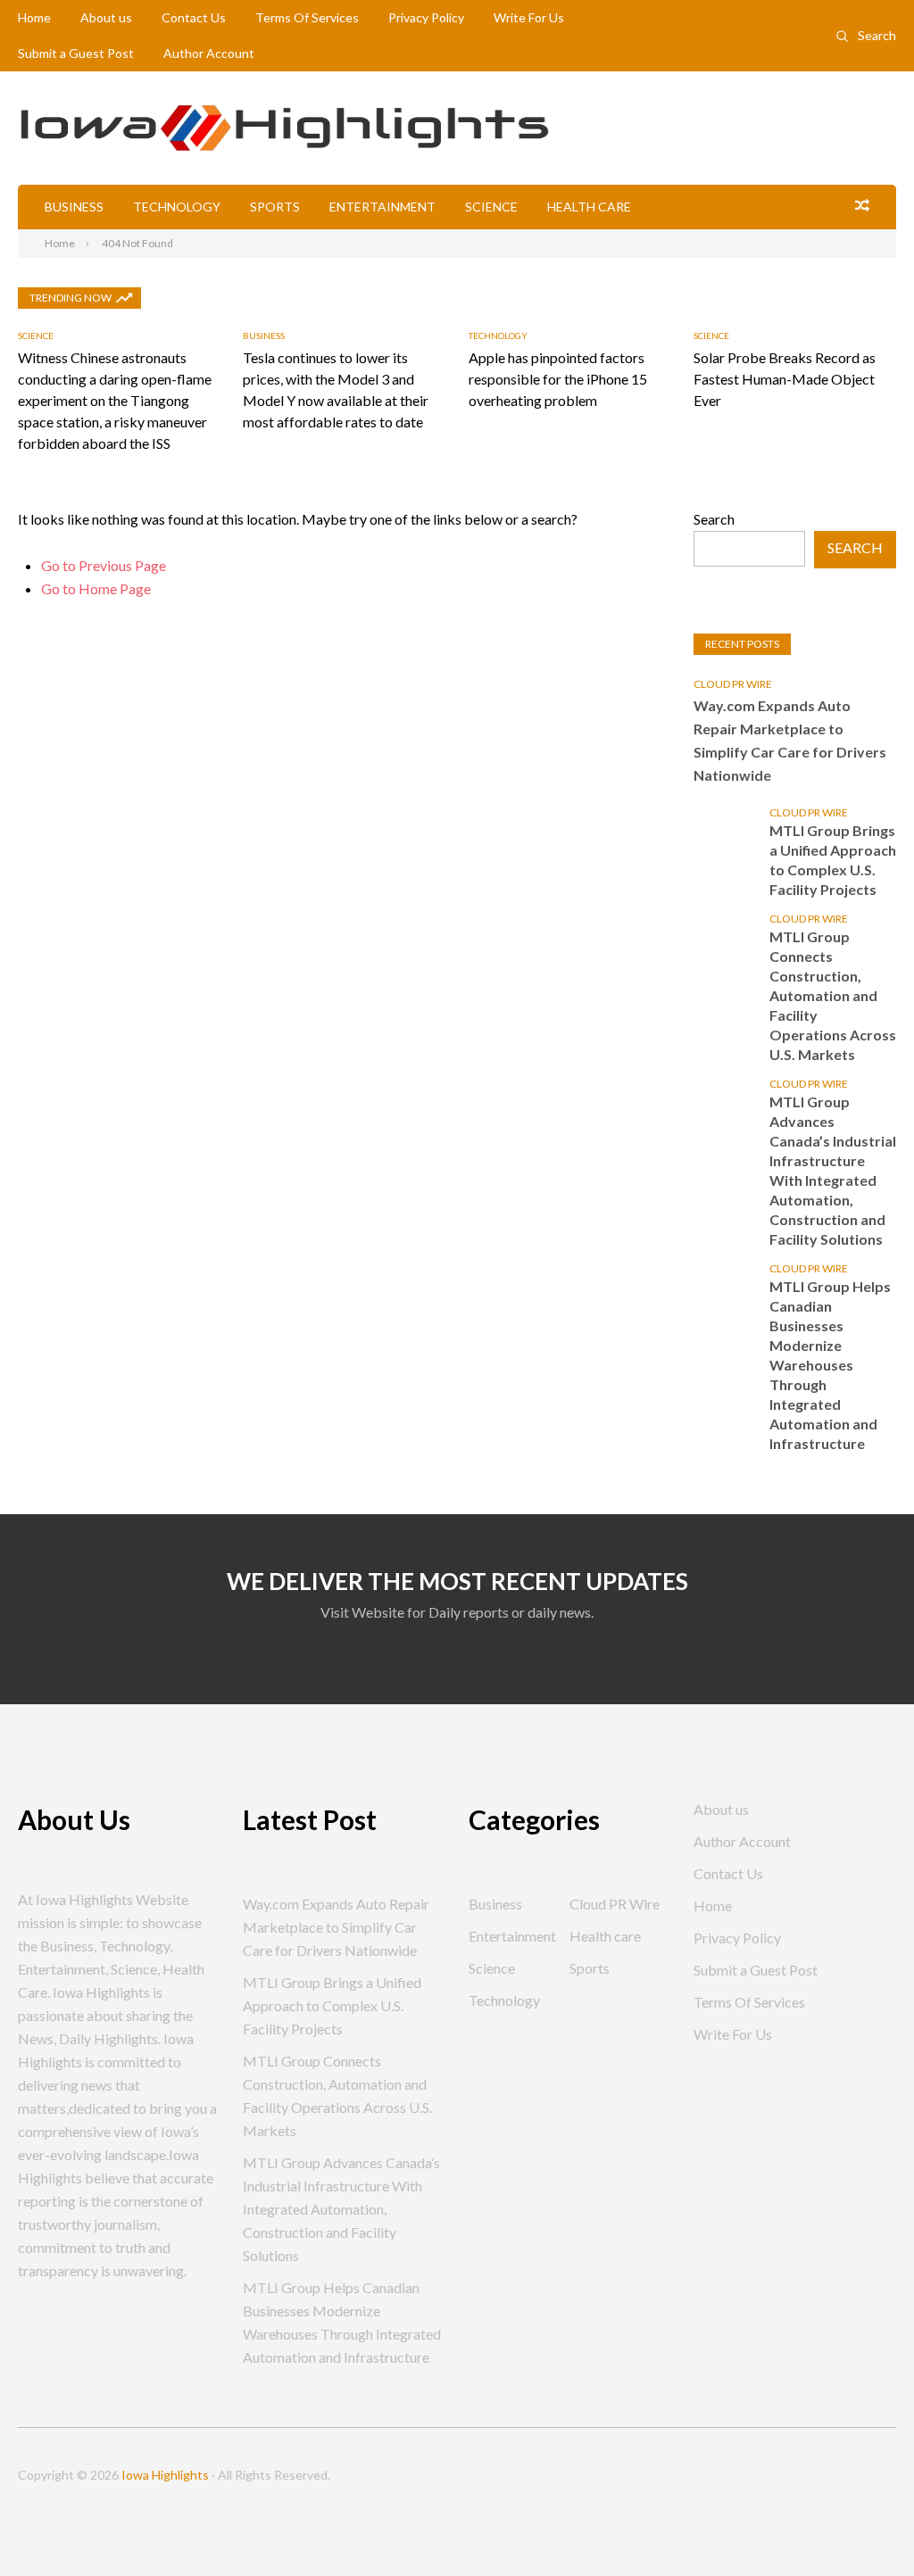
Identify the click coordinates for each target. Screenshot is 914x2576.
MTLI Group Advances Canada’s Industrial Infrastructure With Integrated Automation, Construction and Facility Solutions (833, 1170)
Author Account (209, 53)
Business (74, 207)
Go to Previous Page (104, 565)
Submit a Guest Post (76, 53)
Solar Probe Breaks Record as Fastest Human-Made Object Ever (785, 379)
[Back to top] (864, 2526)
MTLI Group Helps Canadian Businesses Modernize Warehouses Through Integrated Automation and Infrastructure (830, 1365)
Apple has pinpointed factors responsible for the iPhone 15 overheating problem (558, 379)
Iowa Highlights (165, 2475)
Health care (589, 207)
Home (34, 17)
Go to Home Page (96, 588)
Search (877, 35)
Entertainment (382, 207)
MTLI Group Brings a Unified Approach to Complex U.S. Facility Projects (833, 860)
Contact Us (194, 17)
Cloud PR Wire (733, 684)
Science (491, 207)
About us (106, 17)
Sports (275, 207)
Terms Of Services (307, 17)
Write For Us (529, 17)
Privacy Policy (426, 17)
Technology (177, 207)
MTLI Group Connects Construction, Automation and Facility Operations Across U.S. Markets (833, 995)
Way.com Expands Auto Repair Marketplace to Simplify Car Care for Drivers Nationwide (790, 740)
